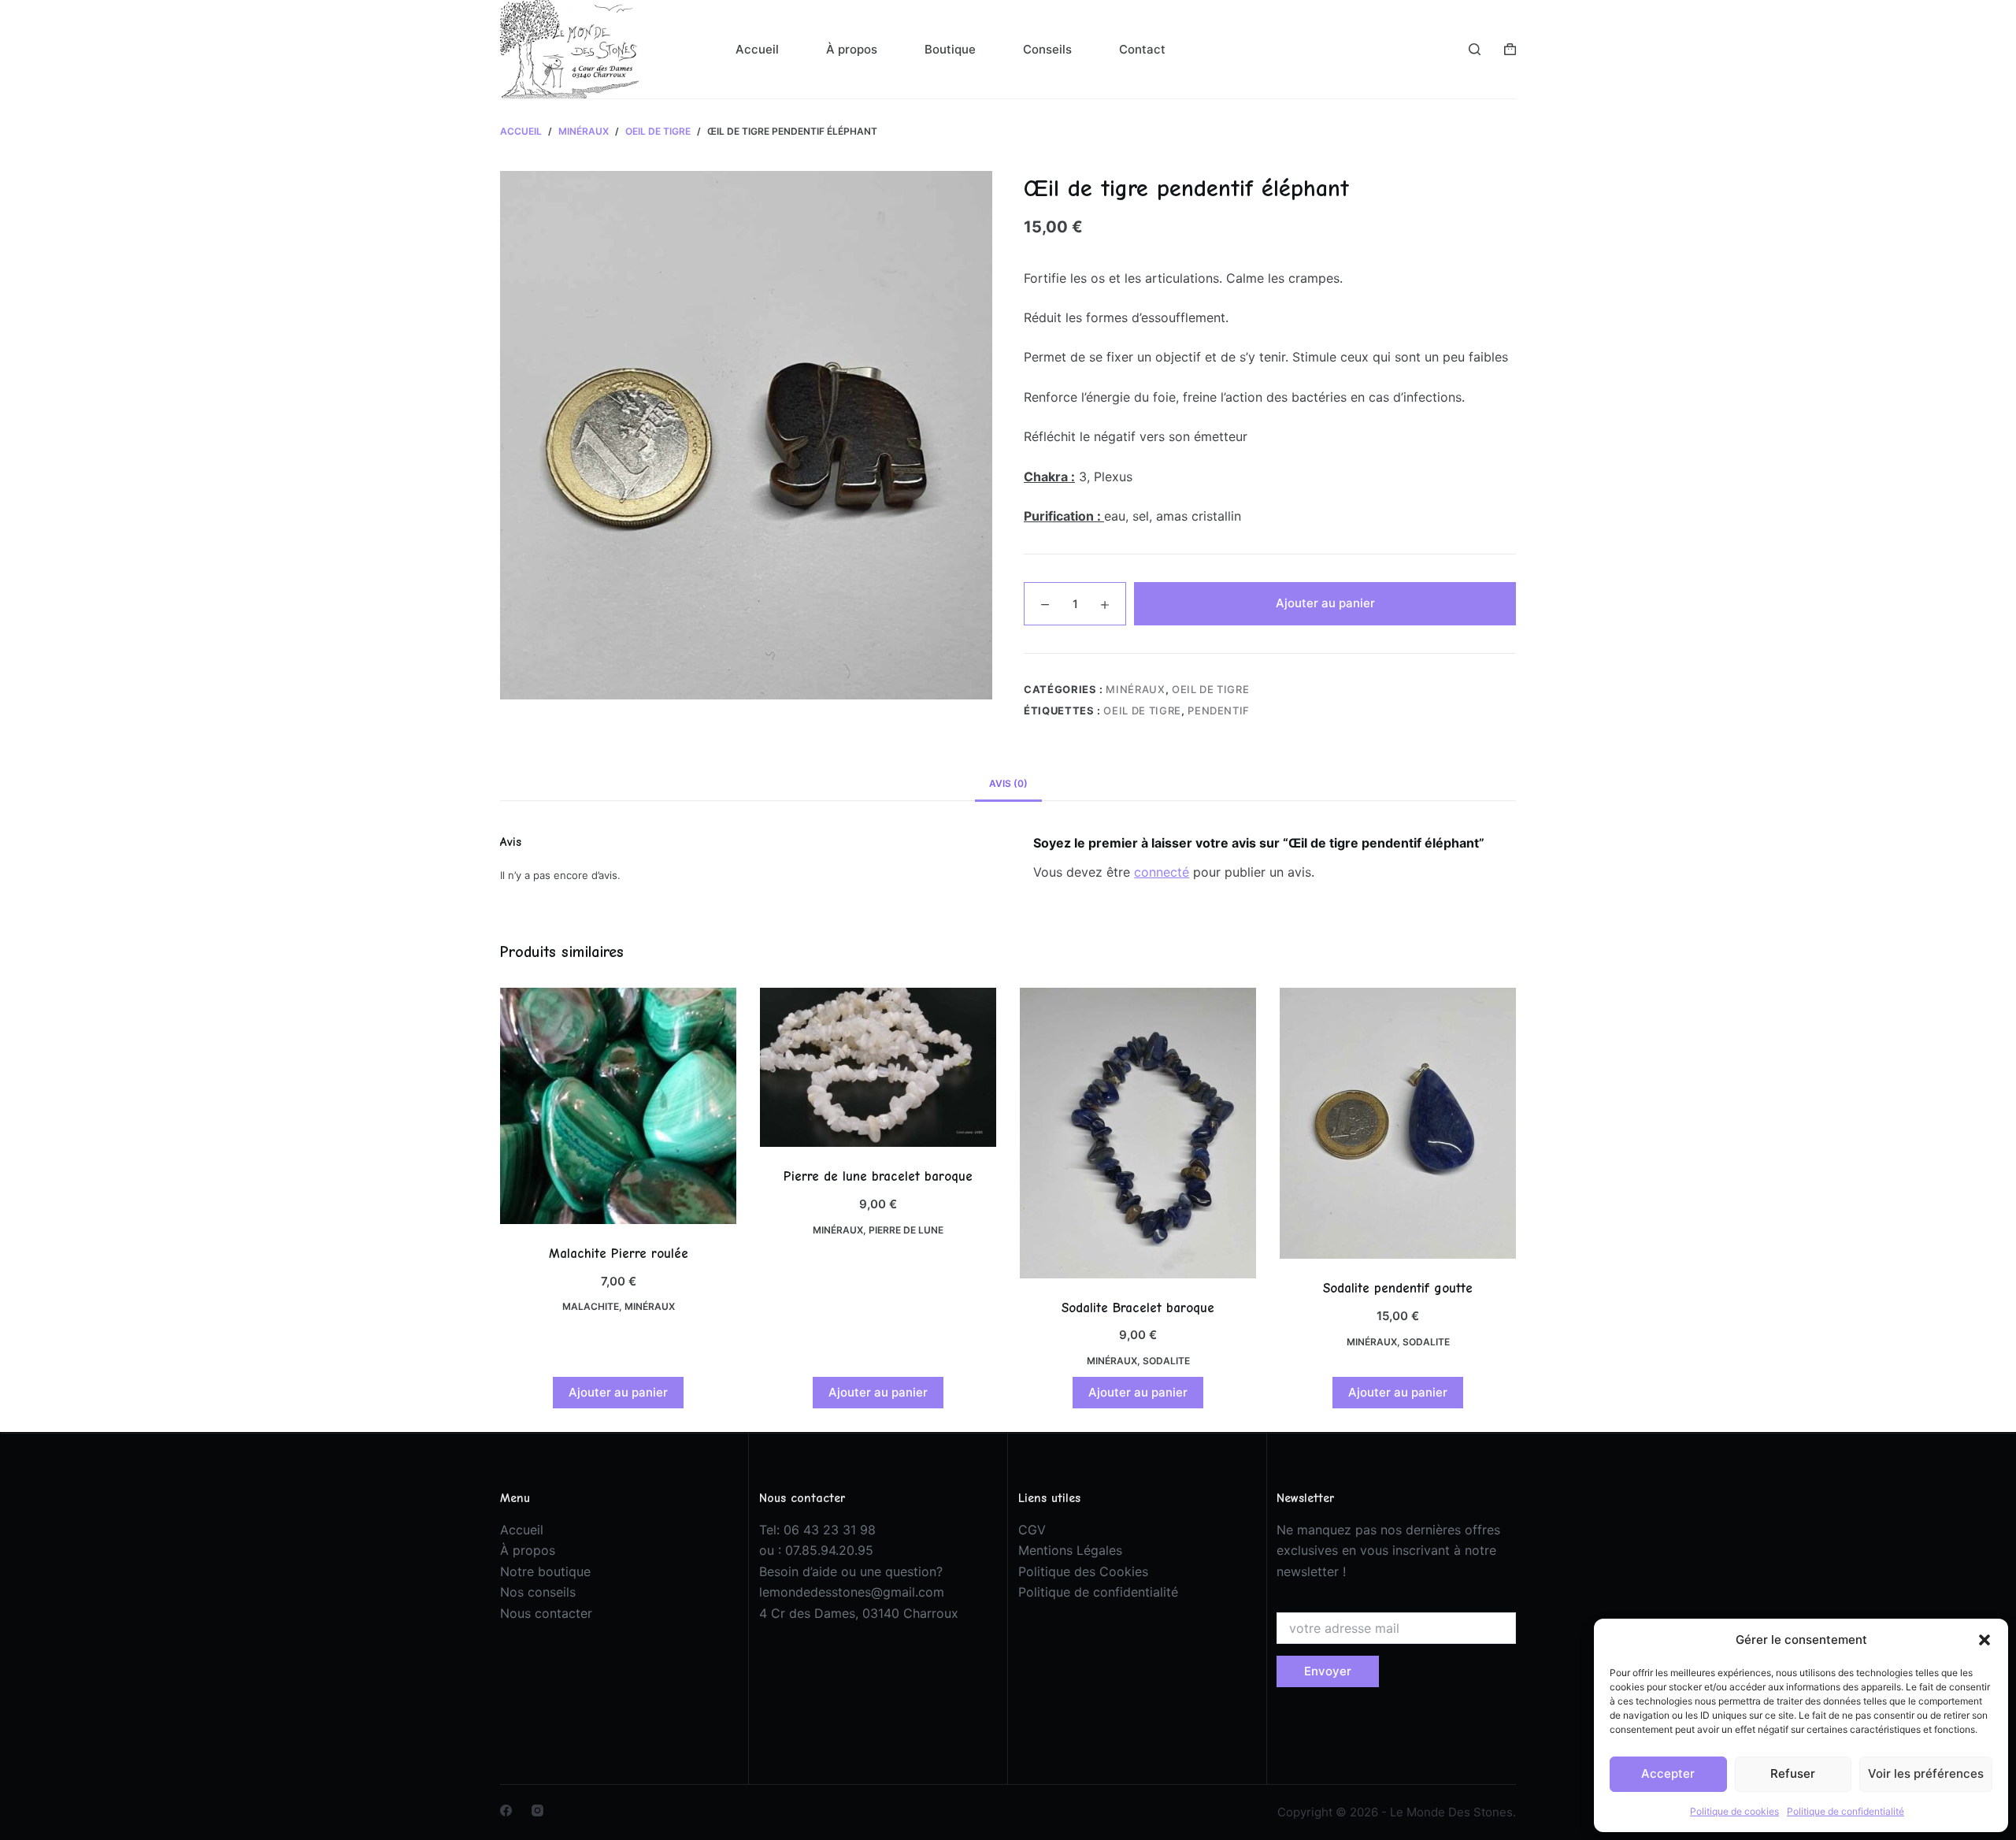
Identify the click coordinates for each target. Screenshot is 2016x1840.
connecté (1162, 872)
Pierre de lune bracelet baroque (878, 1176)
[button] (1984, 1640)
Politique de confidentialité (1846, 1811)
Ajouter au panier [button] (618, 1392)
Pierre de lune (906, 1230)
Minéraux (1135, 689)
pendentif (1219, 710)
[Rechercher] (1475, 49)
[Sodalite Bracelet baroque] (1138, 1133)
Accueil (757, 49)
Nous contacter (546, 1613)
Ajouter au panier (1325, 603)
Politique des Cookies (1083, 1571)
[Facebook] (506, 1810)
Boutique (950, 49)
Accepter (1668, 1773)
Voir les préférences (1926, 1773)
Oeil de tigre (1210, 689)
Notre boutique (545, 1571)
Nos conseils (538, 1592)
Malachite (591, 1306)
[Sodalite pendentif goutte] (1398, 1123)
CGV (1032, 1530)
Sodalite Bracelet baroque (1138, 1308)
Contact (1142, 49)
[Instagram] (537, 1810)
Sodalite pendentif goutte (1398, 1288)
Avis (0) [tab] (1008, 783)
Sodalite (1166, 1361)
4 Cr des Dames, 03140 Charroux (859, 1613)
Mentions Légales (1070, 1550)
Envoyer (1328, 1671)
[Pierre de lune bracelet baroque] (878, 1067)
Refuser (1793, 1773)
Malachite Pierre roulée (619, 1254)
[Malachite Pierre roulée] (618, 1106)
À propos (852, 49)
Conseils (1047, 49)
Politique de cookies (1734, 1811)
